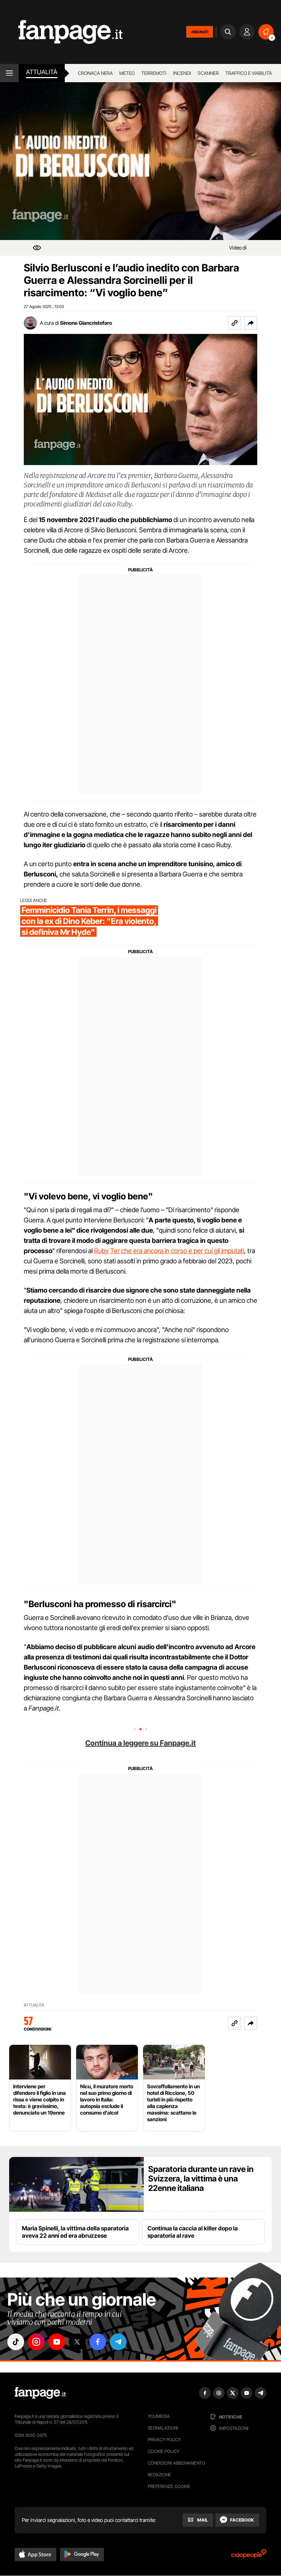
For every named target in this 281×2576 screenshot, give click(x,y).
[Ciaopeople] (249, 2556)
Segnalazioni (163, 2428)
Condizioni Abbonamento (177, 2463)
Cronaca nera (95, 73)
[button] (251, 323)
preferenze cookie (169, 2486)
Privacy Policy (164, 2440)
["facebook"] (98, 2342)
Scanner (208, 73)
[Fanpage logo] (61, 32)
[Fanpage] (40, 2393)
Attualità (42, 72)
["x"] (77, 2342)
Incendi (182, 73)
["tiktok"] (16, 2342)
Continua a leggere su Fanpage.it (140, 1743)
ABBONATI (200, 32)
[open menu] (9, 73)
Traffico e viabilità (249, 73)
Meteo (127, 73)
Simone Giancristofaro (86, 323)
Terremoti (154, 73)
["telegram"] (118, 2342)
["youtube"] (57, 2342)
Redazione (160, 2475)
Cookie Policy (164, 2451)
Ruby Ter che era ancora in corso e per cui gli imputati (169, 1251)
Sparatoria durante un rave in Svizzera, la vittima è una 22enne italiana (201, 2179)
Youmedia (159, 2416)
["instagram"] (36, 2342)
